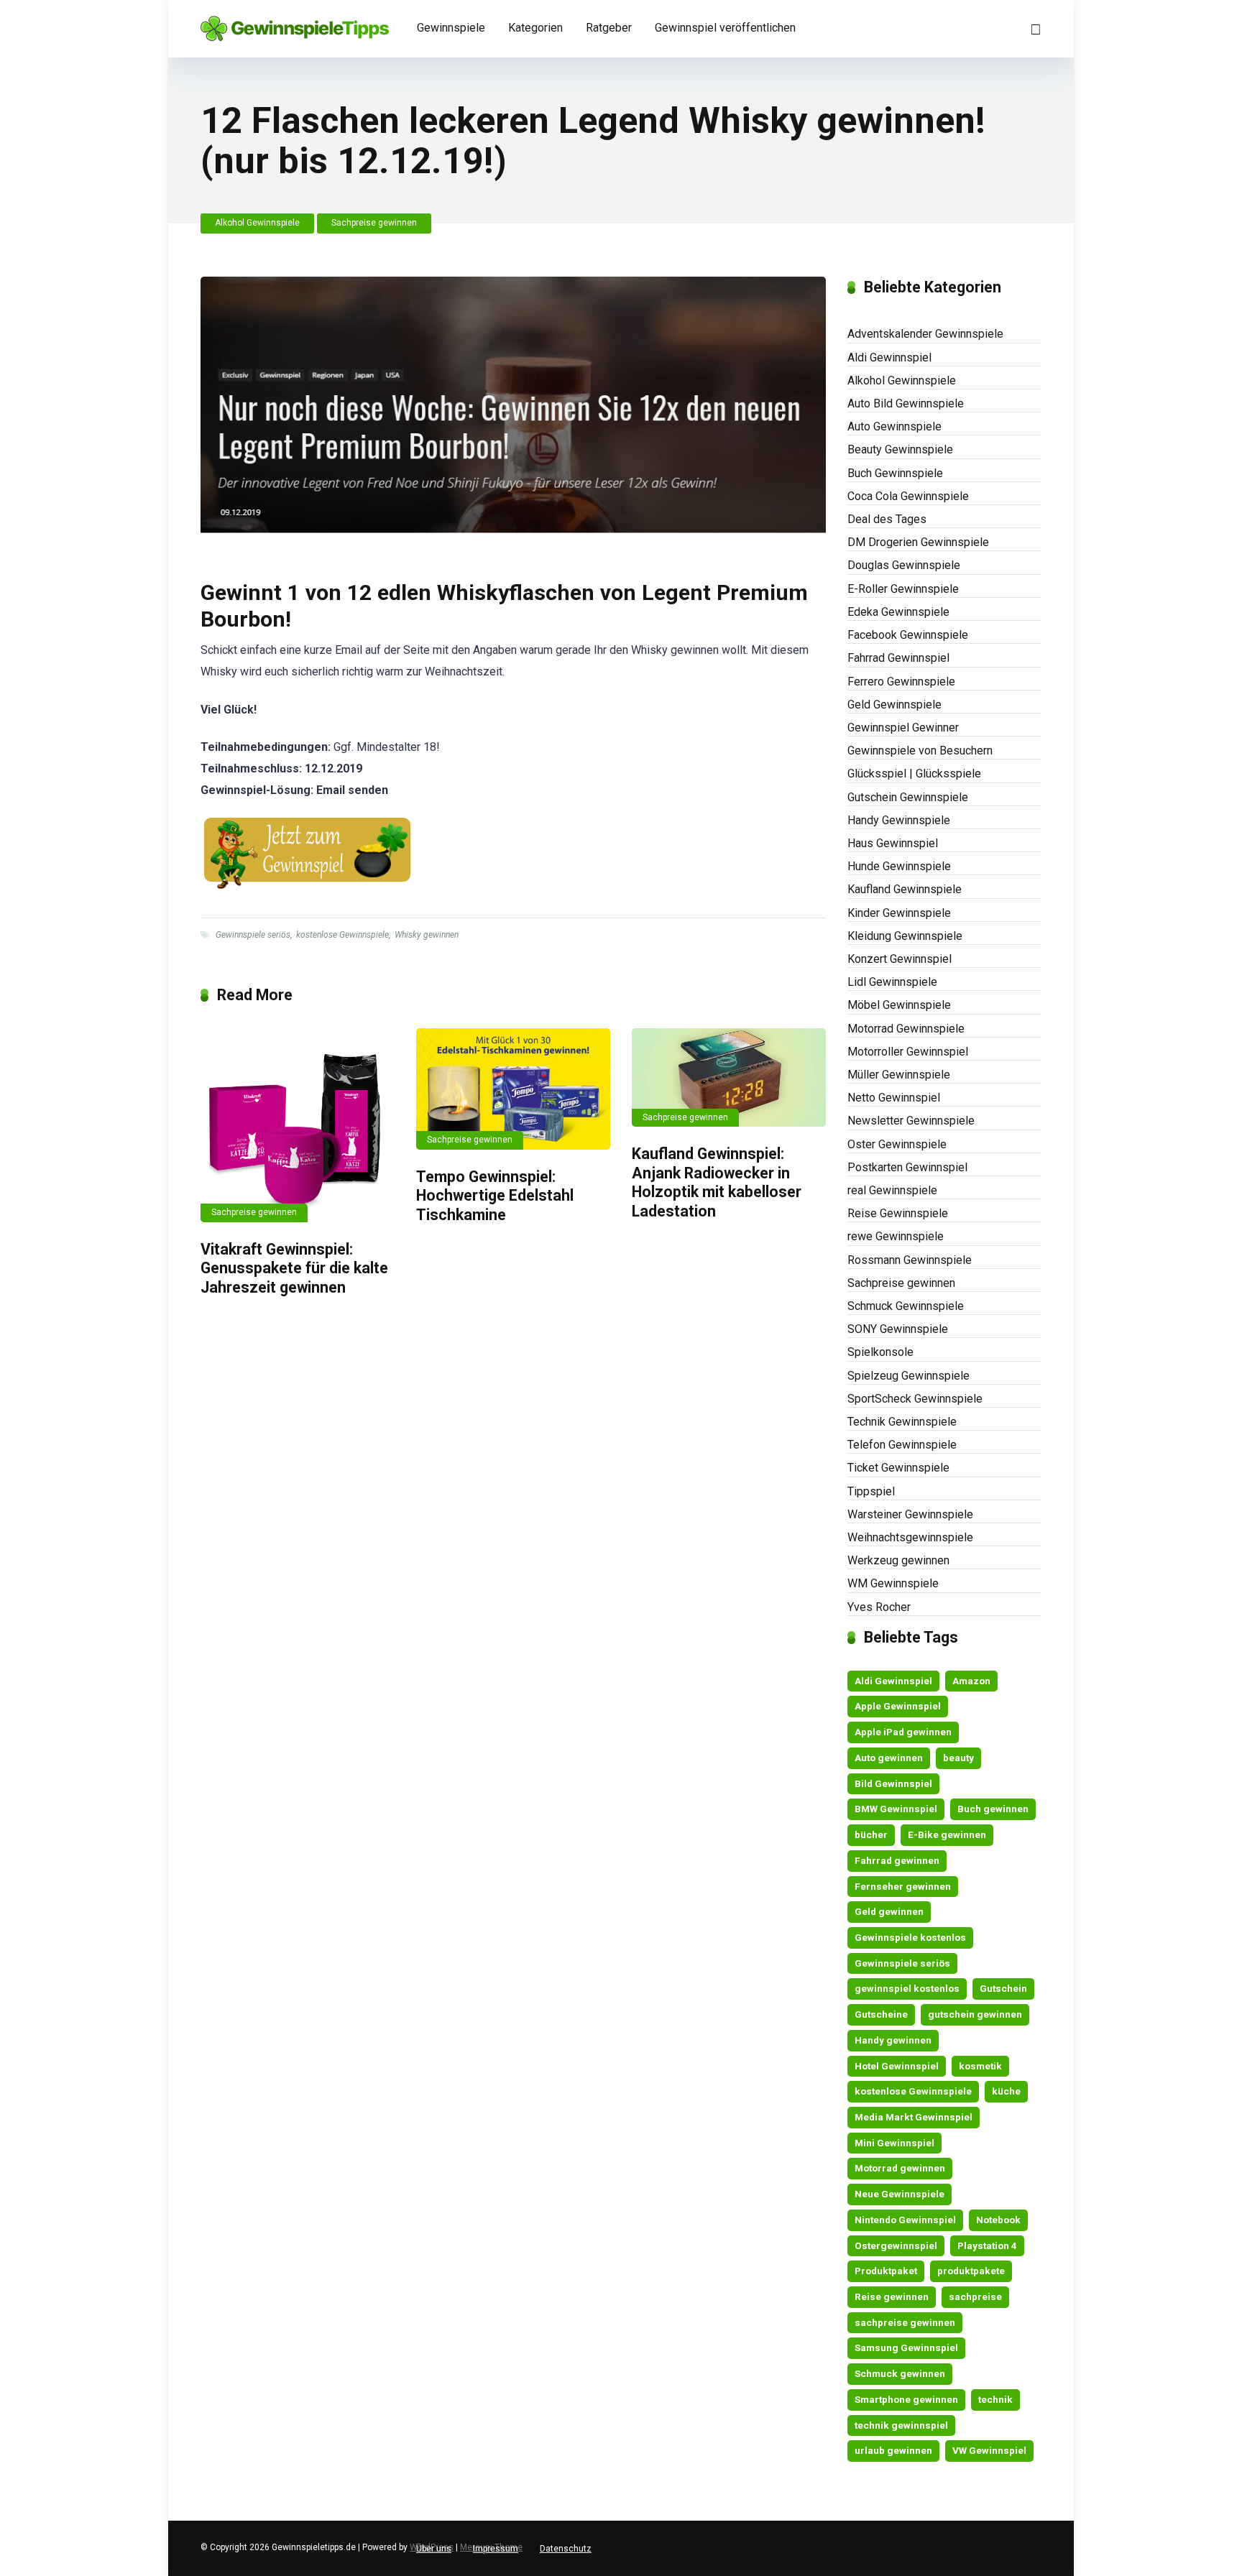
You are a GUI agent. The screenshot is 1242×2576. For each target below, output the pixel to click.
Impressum (496, 2549)
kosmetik (980, 2066)
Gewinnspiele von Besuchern (920, 751)
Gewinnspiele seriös (253, 935)
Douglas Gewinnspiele (904, 565)
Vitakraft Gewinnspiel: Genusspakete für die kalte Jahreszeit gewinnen (294, 1268)
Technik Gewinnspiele (902, 1422)
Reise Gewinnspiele (898, 1213)
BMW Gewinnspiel (896, 1809)
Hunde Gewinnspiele (899, 866)
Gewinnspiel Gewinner (903, 728)
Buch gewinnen (993, 1809)
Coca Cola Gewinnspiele (908, 496)
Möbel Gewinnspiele (899, 1005)
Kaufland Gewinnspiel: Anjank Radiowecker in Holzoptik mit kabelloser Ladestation (717, 1182)
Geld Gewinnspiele (894, 705)
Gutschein (1003, 1988)
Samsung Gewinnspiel (906, 2348)
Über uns (434, 2549)
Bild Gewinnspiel (893, 1783)
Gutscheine (881, 2014)
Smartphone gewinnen (906, 2399)
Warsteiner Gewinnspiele (910, 1514)
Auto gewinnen (889, 1758)
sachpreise (975, 2296)
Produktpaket (886, 2271)
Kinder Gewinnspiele (899, 913)
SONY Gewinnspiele (898, 1329)
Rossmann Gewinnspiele (910, 1260)
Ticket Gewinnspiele (898, 1468)
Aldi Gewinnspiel (889, 357)
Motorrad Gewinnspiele (906, 1029)
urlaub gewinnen (893, 2450)
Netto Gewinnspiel (894, 1098)
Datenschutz (566, 2549)
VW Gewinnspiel (989, 2450)
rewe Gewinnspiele (896, 1236)
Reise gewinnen (892, 2296)
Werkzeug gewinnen (898, 1560)
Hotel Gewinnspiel (897, 2066)
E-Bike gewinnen (947, 1834)
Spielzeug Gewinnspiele (908, 1376)
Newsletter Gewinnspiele (911, 1121)
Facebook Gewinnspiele (908, 635)
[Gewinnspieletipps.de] (295, 23)
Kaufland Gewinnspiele (905, 889)
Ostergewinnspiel (896, 2245)
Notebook (998, 2220)
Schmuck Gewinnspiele (906, 1306)
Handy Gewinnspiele (899, 820)
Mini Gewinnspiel (894, 2143)
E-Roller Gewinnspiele (903, 589)
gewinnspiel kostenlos (907, 1988)
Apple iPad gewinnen (903, 1732)
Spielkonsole (880, 1352)
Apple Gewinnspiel (898, 1706)
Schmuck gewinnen (900, 2373)
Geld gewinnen (889, 1911)
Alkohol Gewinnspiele (257, 223)
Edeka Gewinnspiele (898, 612)
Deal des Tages (887, 519)
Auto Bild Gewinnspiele (906, 403)
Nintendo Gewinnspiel (905, 2220)
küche (1006, 2091)
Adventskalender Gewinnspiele (925, 334)
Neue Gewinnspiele (900, 2194)
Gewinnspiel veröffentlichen (725, 28)
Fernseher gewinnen (903, 1886)
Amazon (971, 1681)
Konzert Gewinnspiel (900, 959)
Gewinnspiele (451, 28)
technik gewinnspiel (901, 2425)
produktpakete (971, 2271)
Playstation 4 (987, 2245)
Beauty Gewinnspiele (900, 449)
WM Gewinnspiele (893, 1583)
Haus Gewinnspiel (893, 843)
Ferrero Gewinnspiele (901, 682)
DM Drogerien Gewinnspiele (918, 542)
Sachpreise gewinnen (374, 223)
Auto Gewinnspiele (894, 426)
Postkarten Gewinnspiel (907, 1167)
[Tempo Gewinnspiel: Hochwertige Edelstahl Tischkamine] (513, 1089)
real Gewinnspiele (892, 1190)
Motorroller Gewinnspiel (908, 1052)
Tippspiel (871, 1491)
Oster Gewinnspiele (897, 1144)
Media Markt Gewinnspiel (914, 2117)
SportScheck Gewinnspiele (915, 1399)
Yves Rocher (879, 1607)
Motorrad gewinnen (900, 2168)
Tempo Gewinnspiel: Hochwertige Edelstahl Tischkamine (495, 1196)
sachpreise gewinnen (905, 2322)
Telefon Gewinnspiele (902, 1445)
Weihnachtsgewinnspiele (910, 1537)
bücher (871, 1834)
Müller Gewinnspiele (899, 1075)
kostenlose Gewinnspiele (342, 935)
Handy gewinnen (893, 2040)
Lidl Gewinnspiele (892, 982)
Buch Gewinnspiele (895, 473)
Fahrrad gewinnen (897, 1860)
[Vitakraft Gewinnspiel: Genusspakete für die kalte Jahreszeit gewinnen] (298, 1125)
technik (995, 2399)
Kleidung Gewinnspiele (905, 936)
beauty (958, 1758)
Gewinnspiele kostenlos (910, 1937)
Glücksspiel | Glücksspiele (914, 774)
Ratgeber (609, 28)
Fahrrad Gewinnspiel (898, 658)
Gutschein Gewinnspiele (908, 797)
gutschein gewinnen (975, 2014)
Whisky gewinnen (427, 935)
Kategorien (535, 28)
